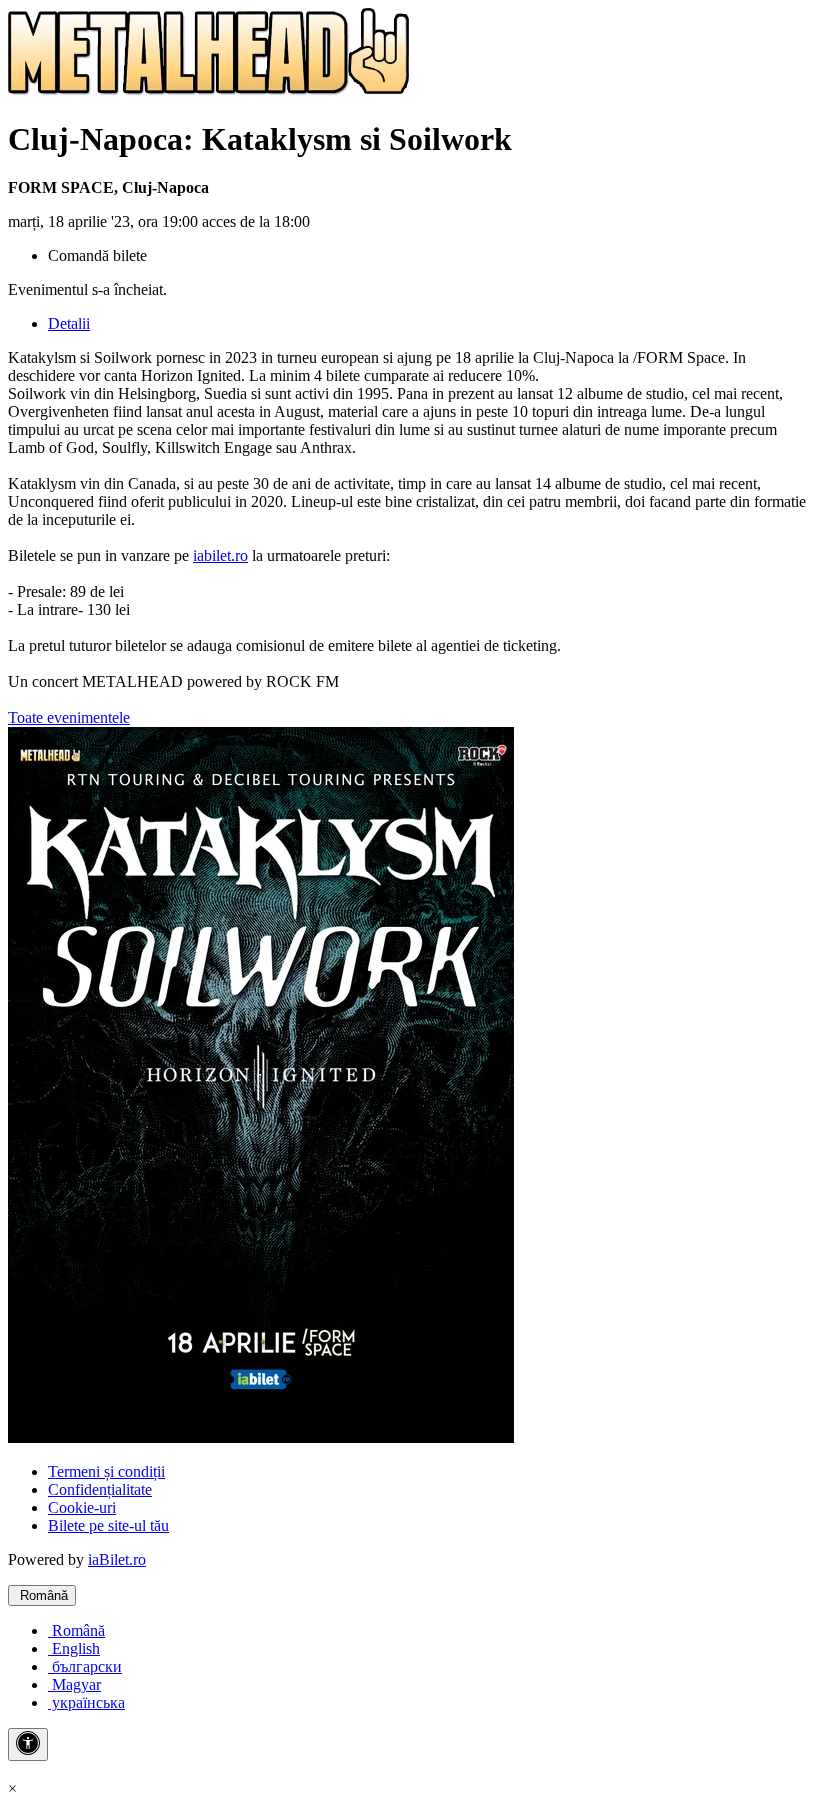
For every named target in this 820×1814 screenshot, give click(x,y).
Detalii (69, 323)
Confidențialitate (100, 1489)
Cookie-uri (82, 1507)
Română (42, 1595)
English (74, 1648)
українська (86, 1702)
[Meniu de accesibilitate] (28, 1744)
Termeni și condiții (106, 1471)
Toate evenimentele (69, 717)
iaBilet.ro (117, 1559)
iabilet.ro (220, 555)
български (85, 1666)
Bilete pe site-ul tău (108, 1525)
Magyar (74, 1684)
